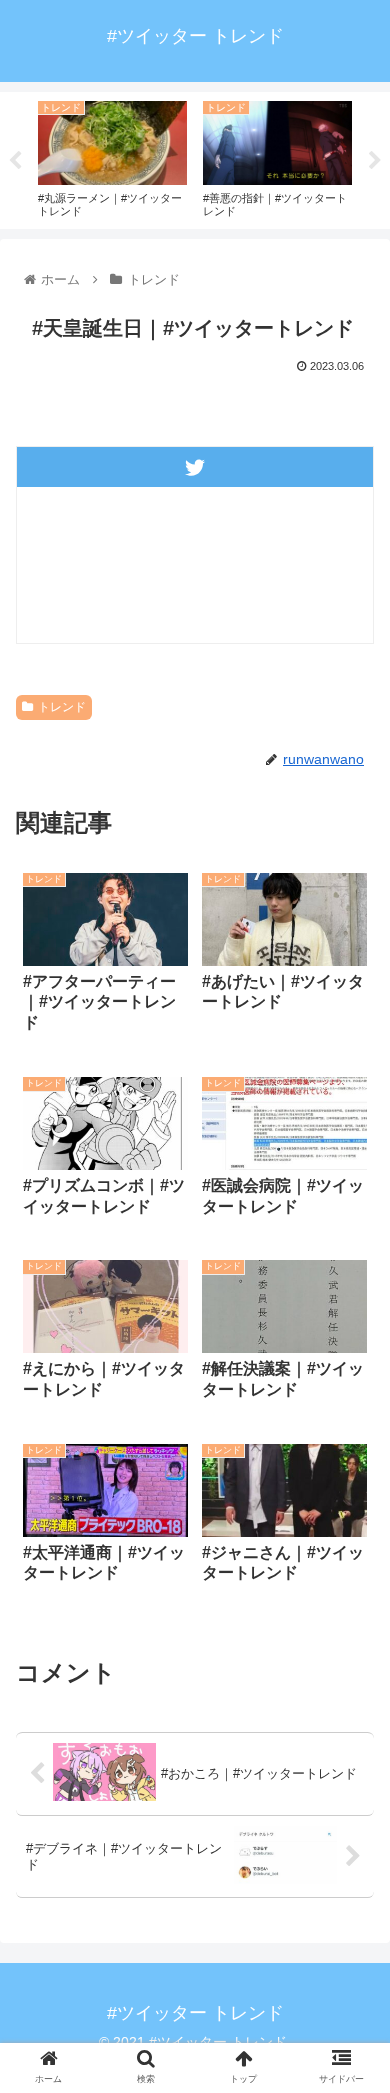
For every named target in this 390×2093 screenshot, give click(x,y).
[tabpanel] (112, 157)
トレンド (62, 707)
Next (375, 161)
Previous (15, 161)
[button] (350, 1786)
